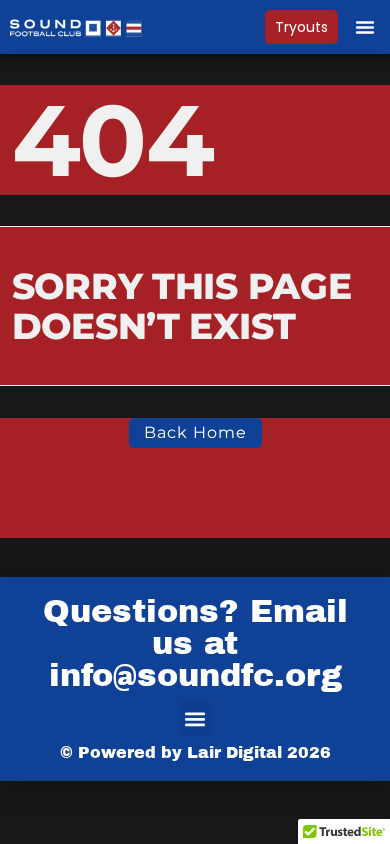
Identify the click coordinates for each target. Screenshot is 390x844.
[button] (365, 27)
